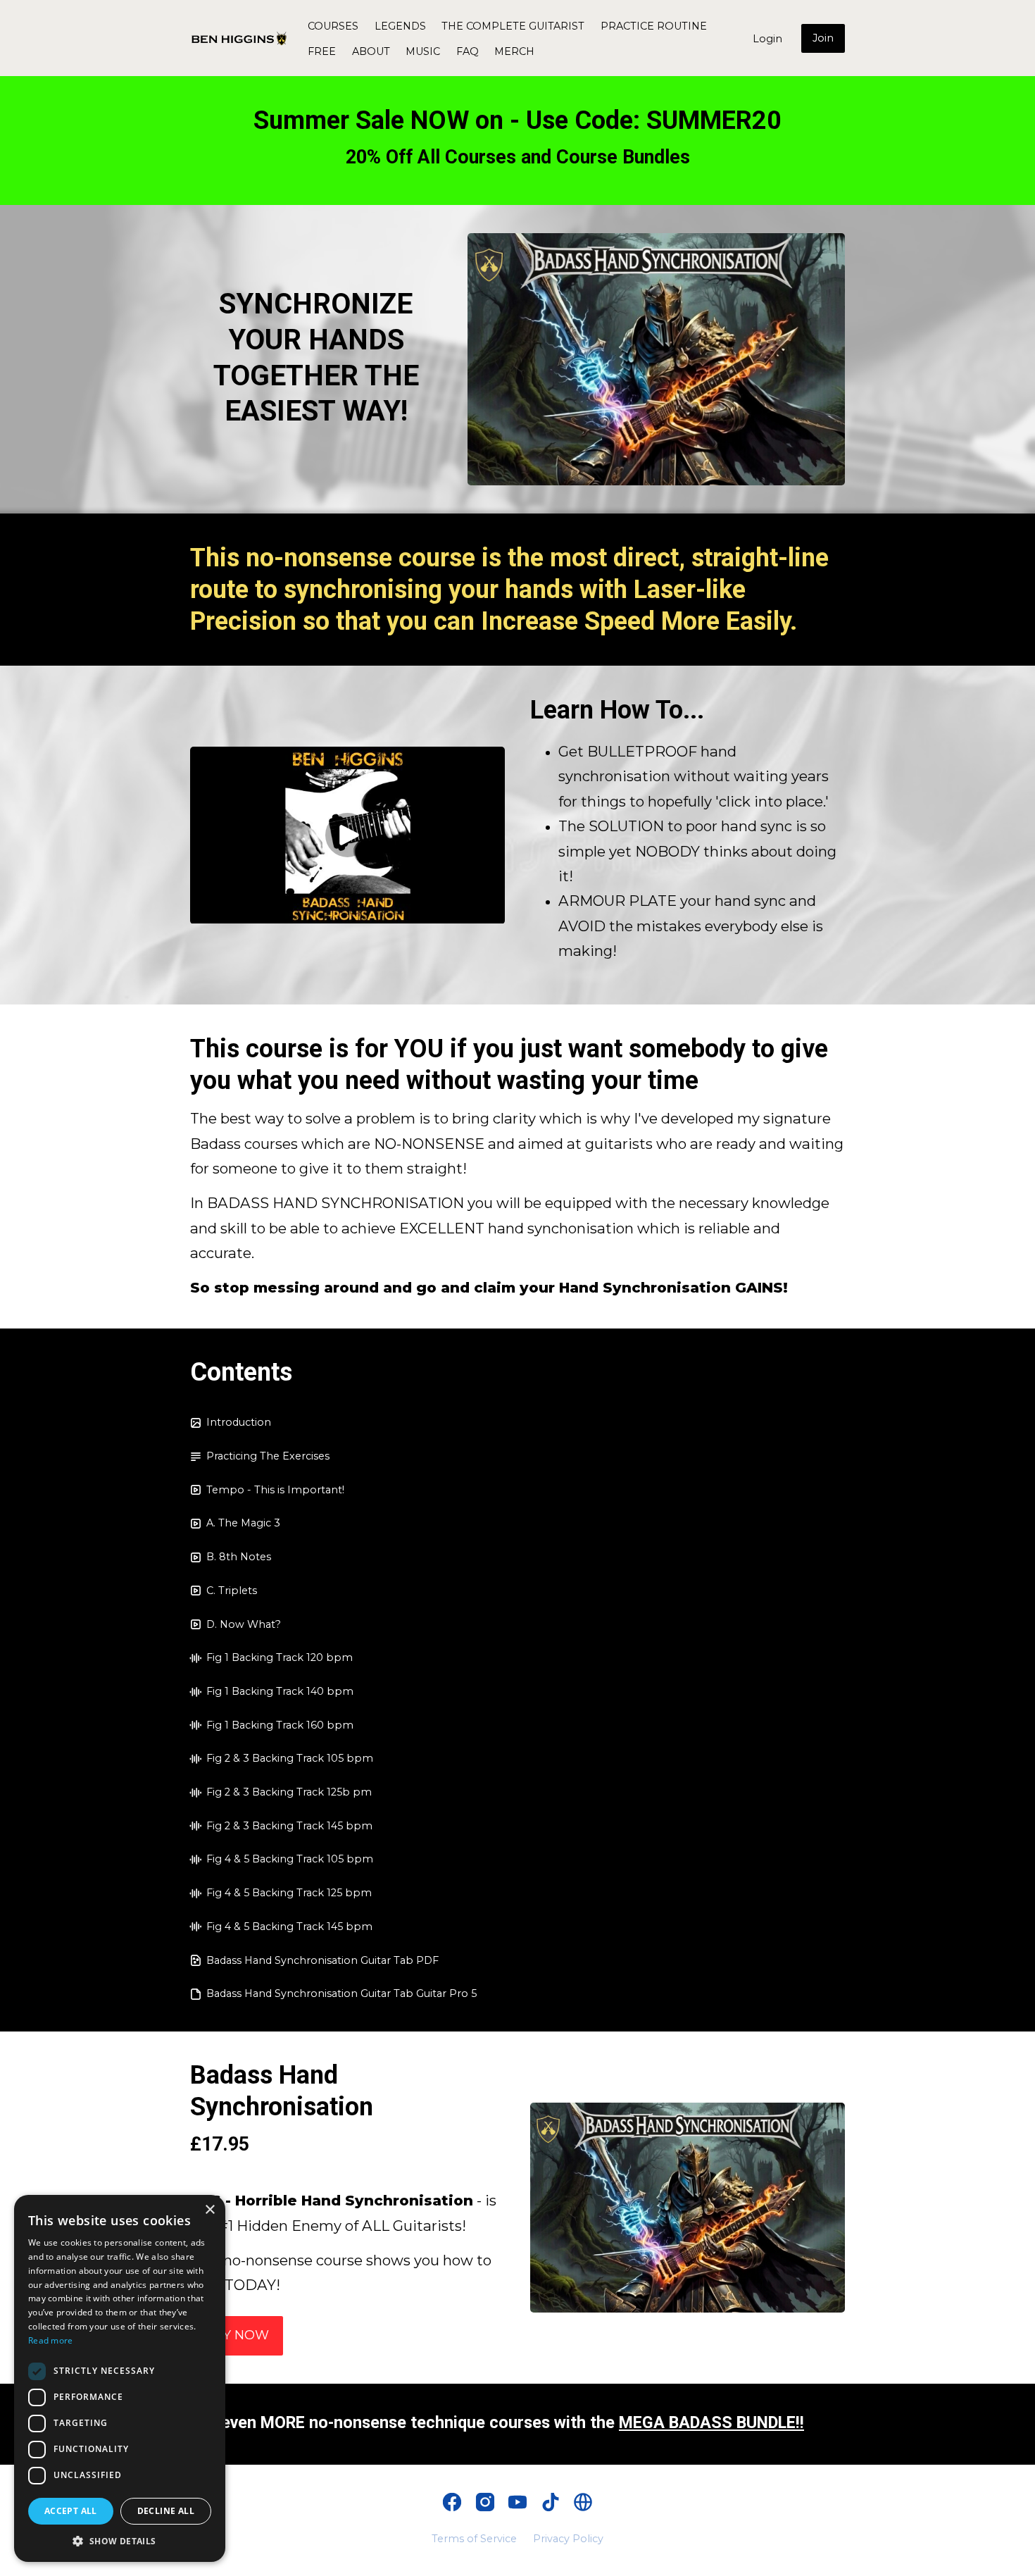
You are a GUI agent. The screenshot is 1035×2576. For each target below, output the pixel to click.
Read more (51, 2340)
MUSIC (423, 51)
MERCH (514, 51)
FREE (322, 51)
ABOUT (371, 51)
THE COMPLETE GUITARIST (513, 26)
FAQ (468, 51)
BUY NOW (237, 2335)
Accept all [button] (71, 2511)
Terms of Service (474, 2539)
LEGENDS (400, 26)
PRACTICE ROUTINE (654, 26)
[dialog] (120, 2378)
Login (767, 39)
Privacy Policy (568, 2539)
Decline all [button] (166, 2511)
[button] (120, 2541)
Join (823, 38)
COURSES (333, 26)
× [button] (209, 2210)
